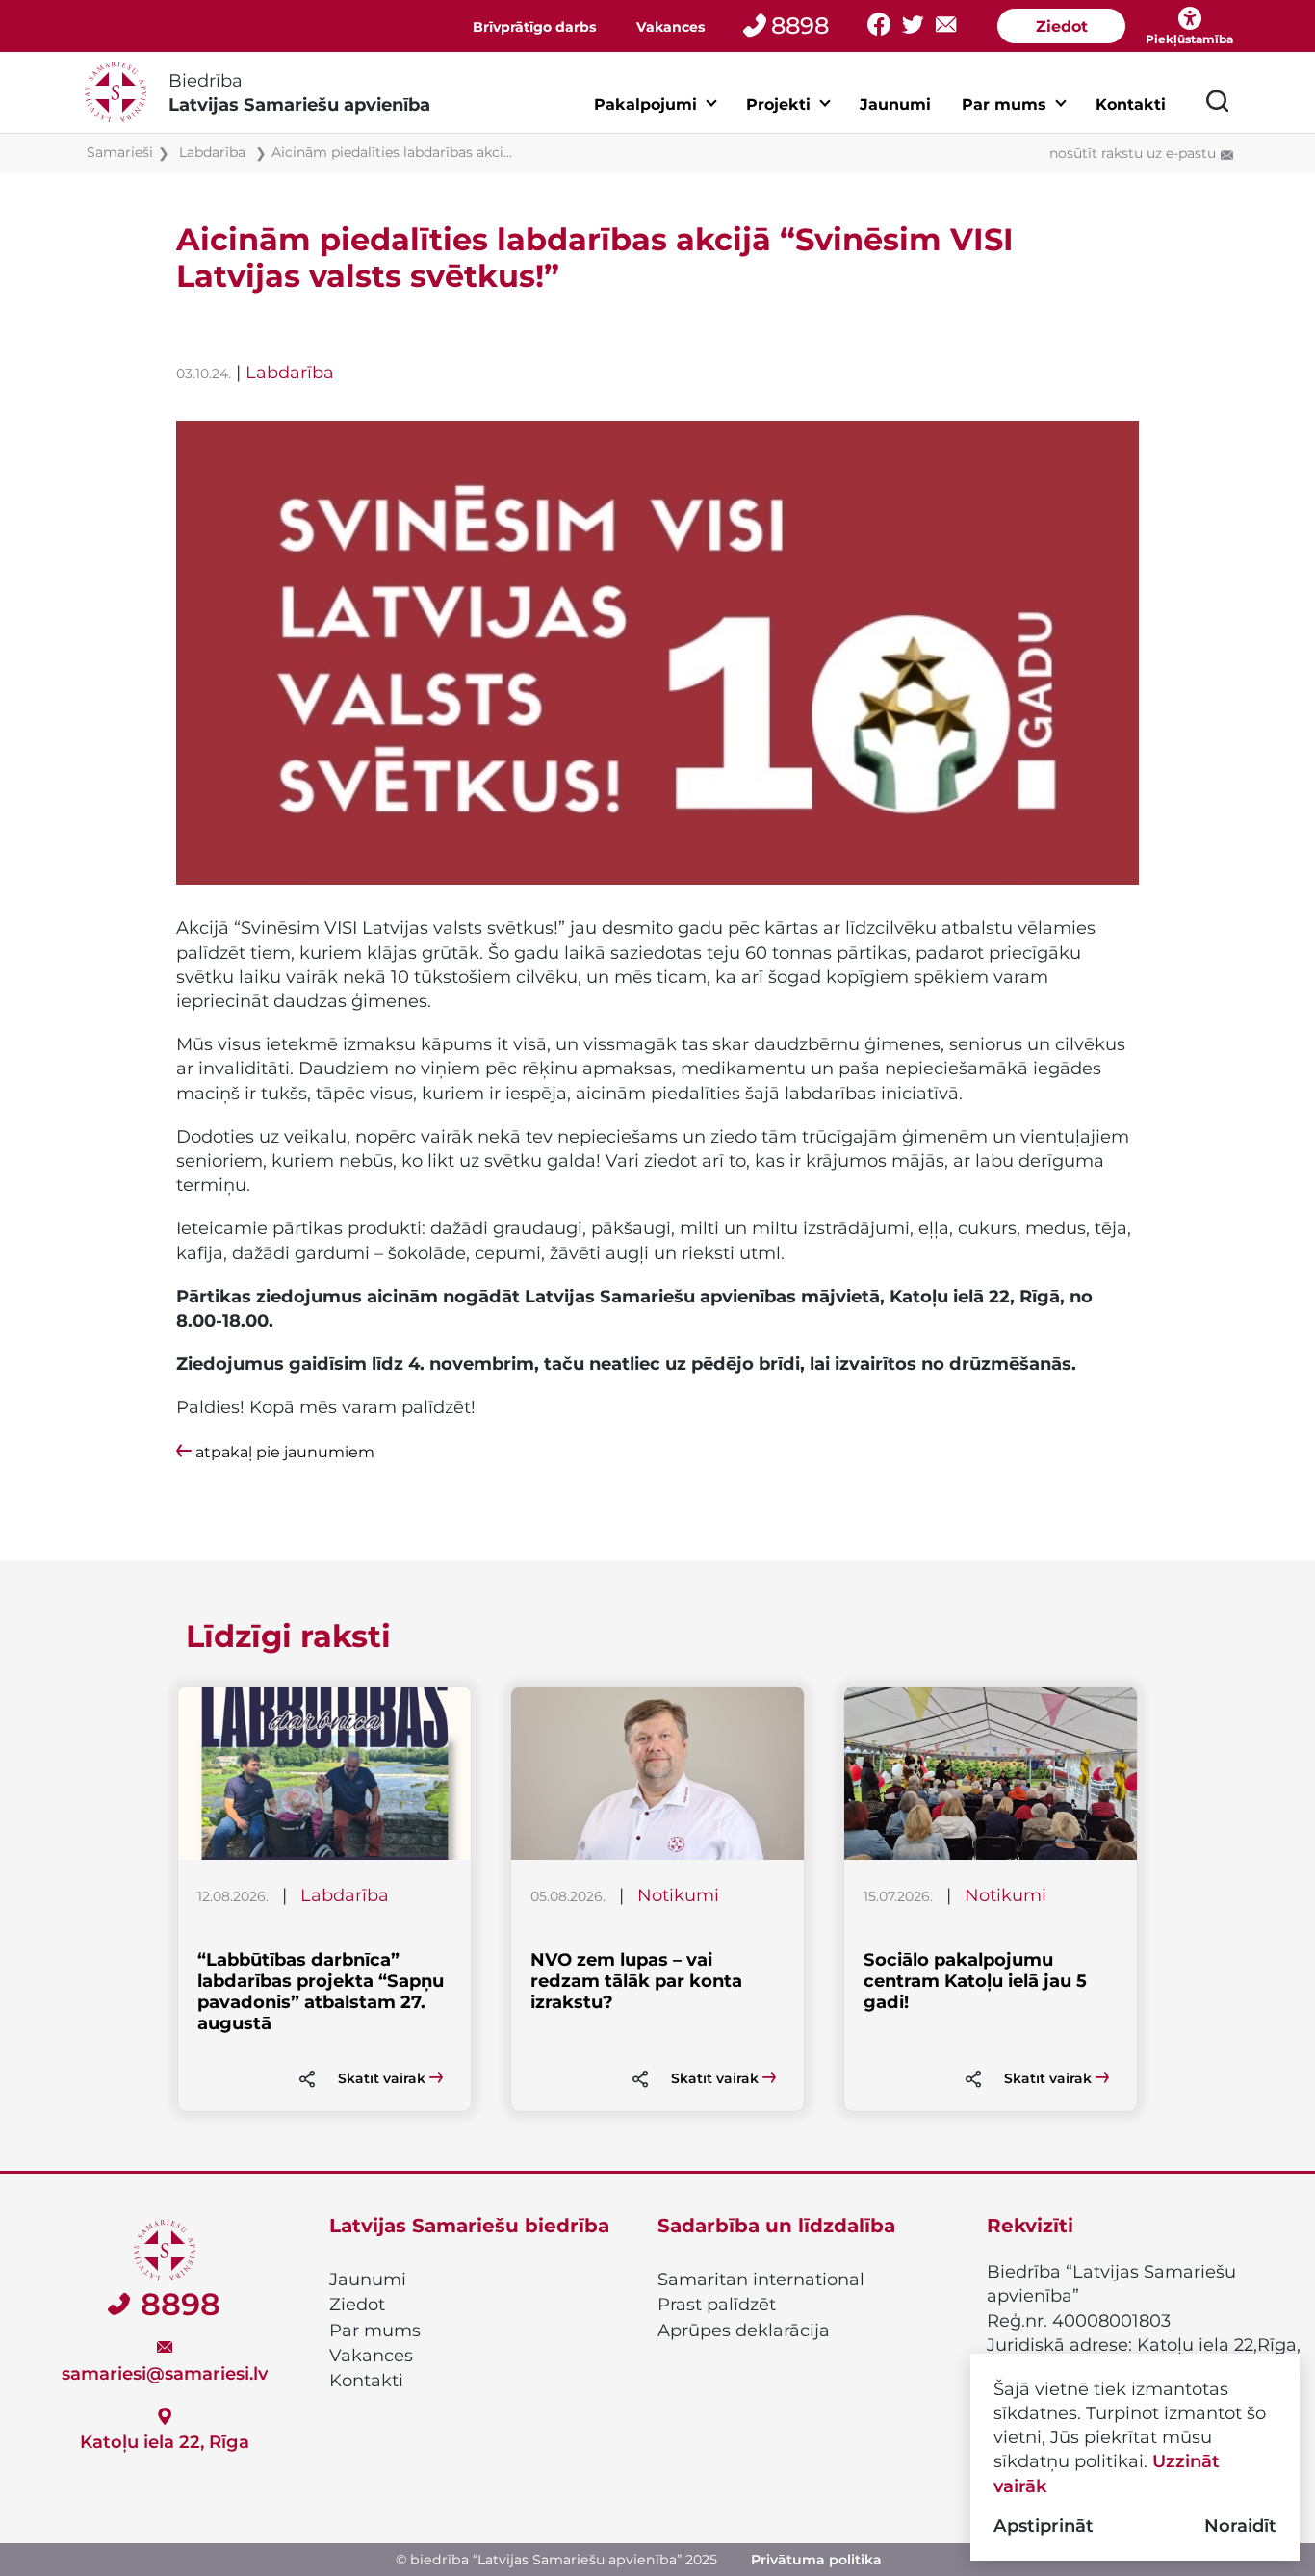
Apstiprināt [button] (1044, 2525)
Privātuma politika (816, 2560)
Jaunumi (895, 104)
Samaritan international (761, 2280)
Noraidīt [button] (1240, 2525)
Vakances (670, 27)
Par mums (375, 2331)
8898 (800, 26)
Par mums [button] (1004, 104)
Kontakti (1131, 104)
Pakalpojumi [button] (645, 104)
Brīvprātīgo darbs (534, 27)
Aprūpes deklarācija (744, 2331)
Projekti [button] (778, 104)
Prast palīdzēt (717, 2305)
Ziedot (1062, 26)
